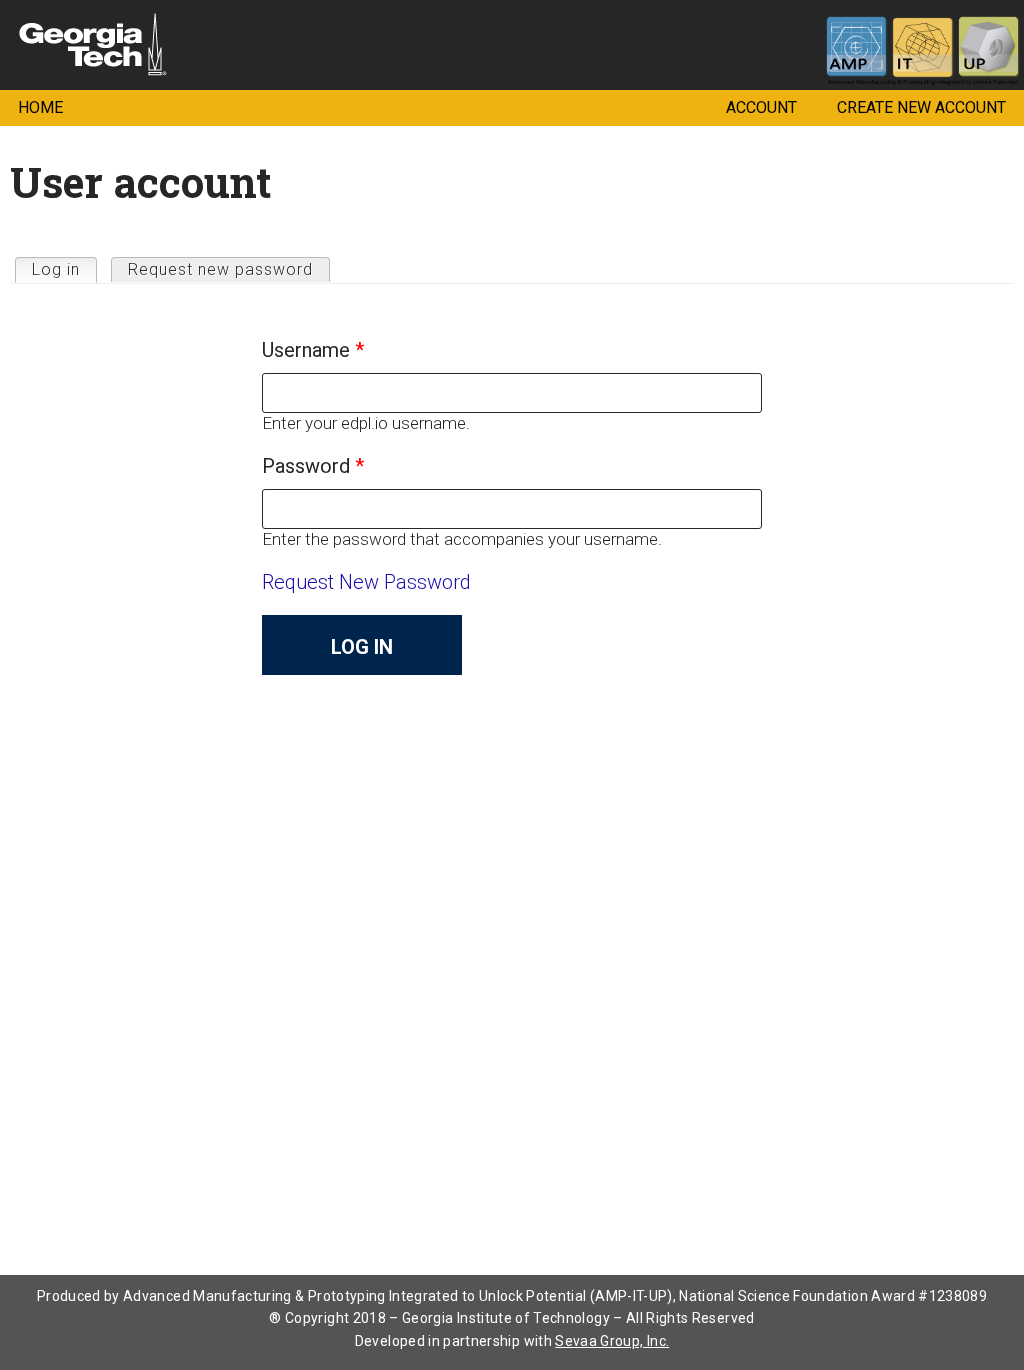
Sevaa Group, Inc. (612, 1341)
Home (40, 107)
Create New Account (921, 107)
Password (313, 466)
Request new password (220, 269)
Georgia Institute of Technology (25, 37)
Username (313, 350)
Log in (64, 269)
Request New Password (366, 582)
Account (761, 107)
